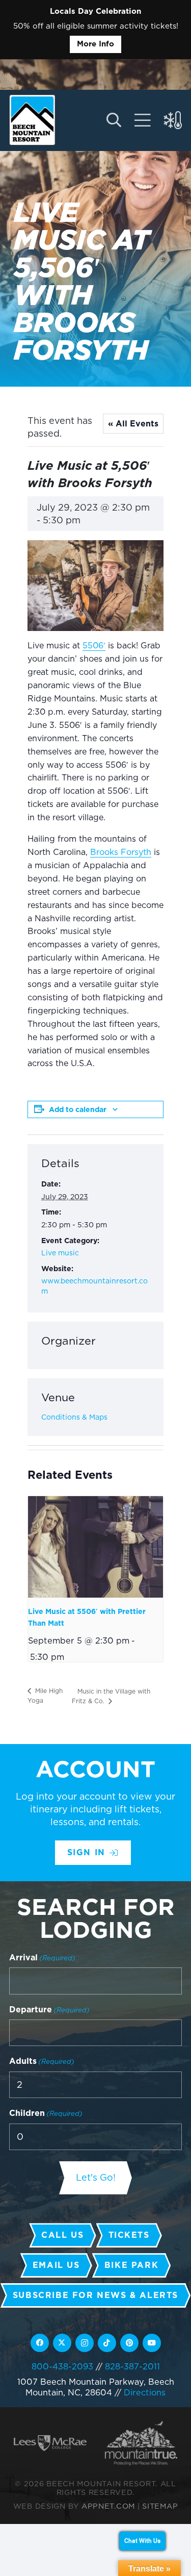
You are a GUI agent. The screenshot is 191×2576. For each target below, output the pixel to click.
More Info (95, 44)
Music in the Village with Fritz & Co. (111, 1696)
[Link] (143, 120)
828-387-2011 (132, 2366)
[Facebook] (40, 2343)
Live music (60, 1253)
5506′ (94, 646)
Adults (42, 2061)
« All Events (133, 424)
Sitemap (160, 2506)
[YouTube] (152, 2343)
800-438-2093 (62, 2366)
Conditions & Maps (74, 1417)
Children (46, 2113)
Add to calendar (78, 1109)
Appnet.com (108, 2506)
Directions (145, 2392)
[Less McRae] (50, 2443)
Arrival (42, 1958)
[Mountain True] (141, 2443)
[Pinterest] (129, 2343)
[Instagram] (85, 2343)
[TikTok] (107, 2343)
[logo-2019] (32, 120)
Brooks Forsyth (121, 852)
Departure (49, 2010)
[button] (113, 120)
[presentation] (95, 1547)
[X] (62, 2343)
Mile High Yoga (45, 1696)
